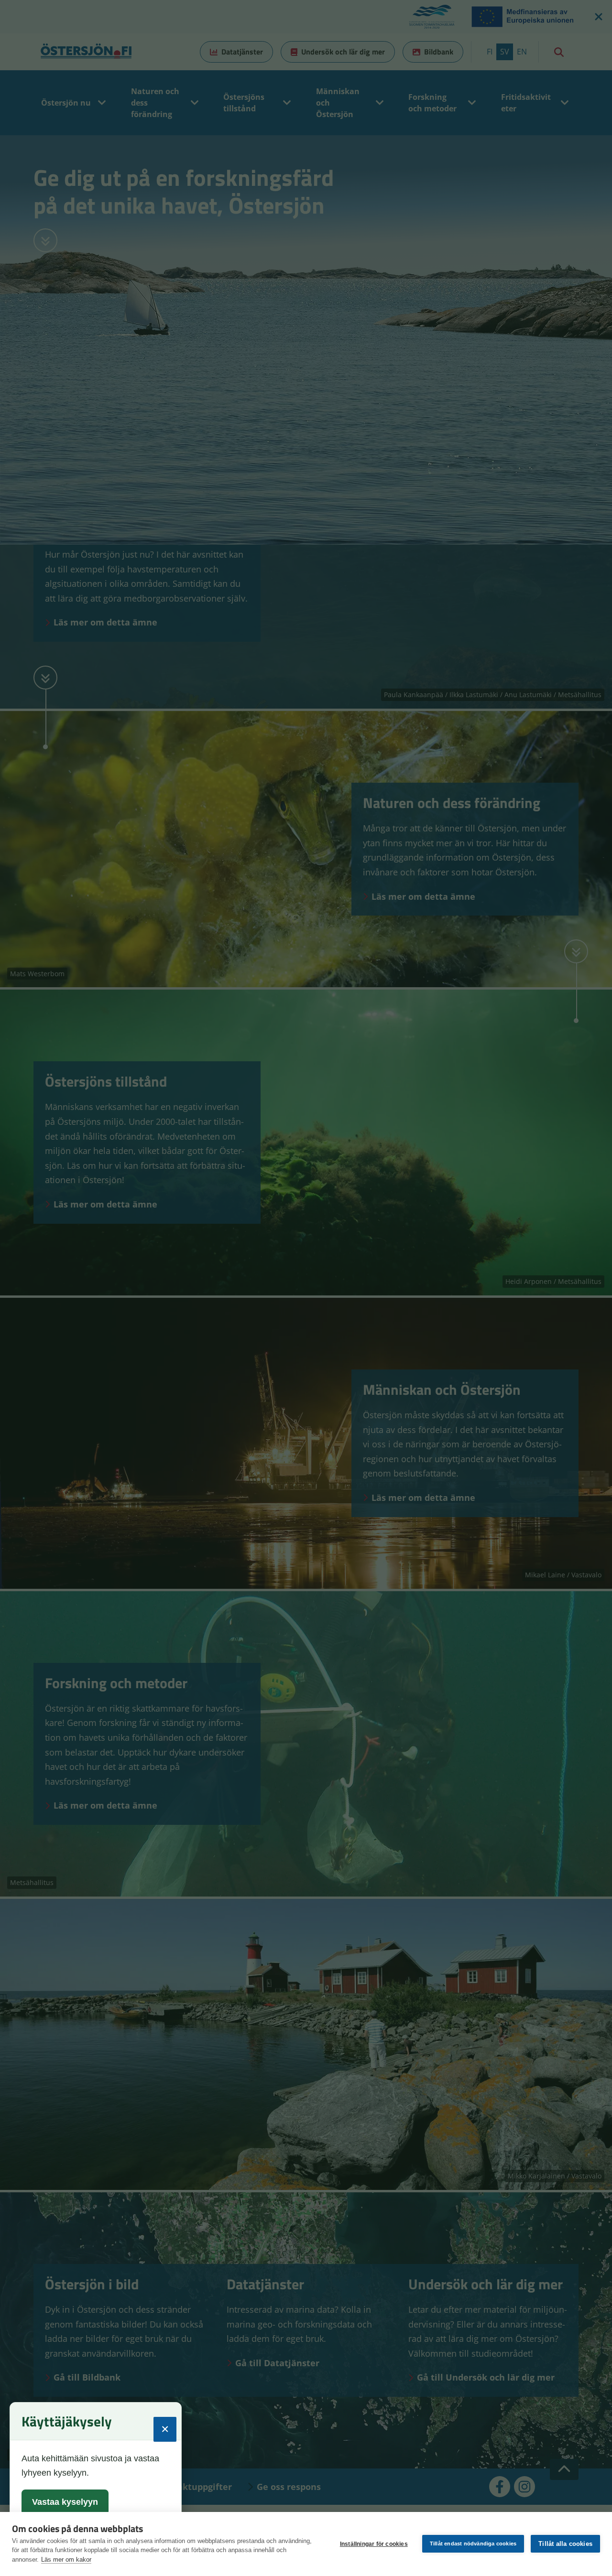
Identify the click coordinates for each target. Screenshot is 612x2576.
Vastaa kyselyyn (65, 2502)
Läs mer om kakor (66, 2560)
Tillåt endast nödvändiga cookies (473, 2544)
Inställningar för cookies (374, 2544)
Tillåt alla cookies (565, 2544)
